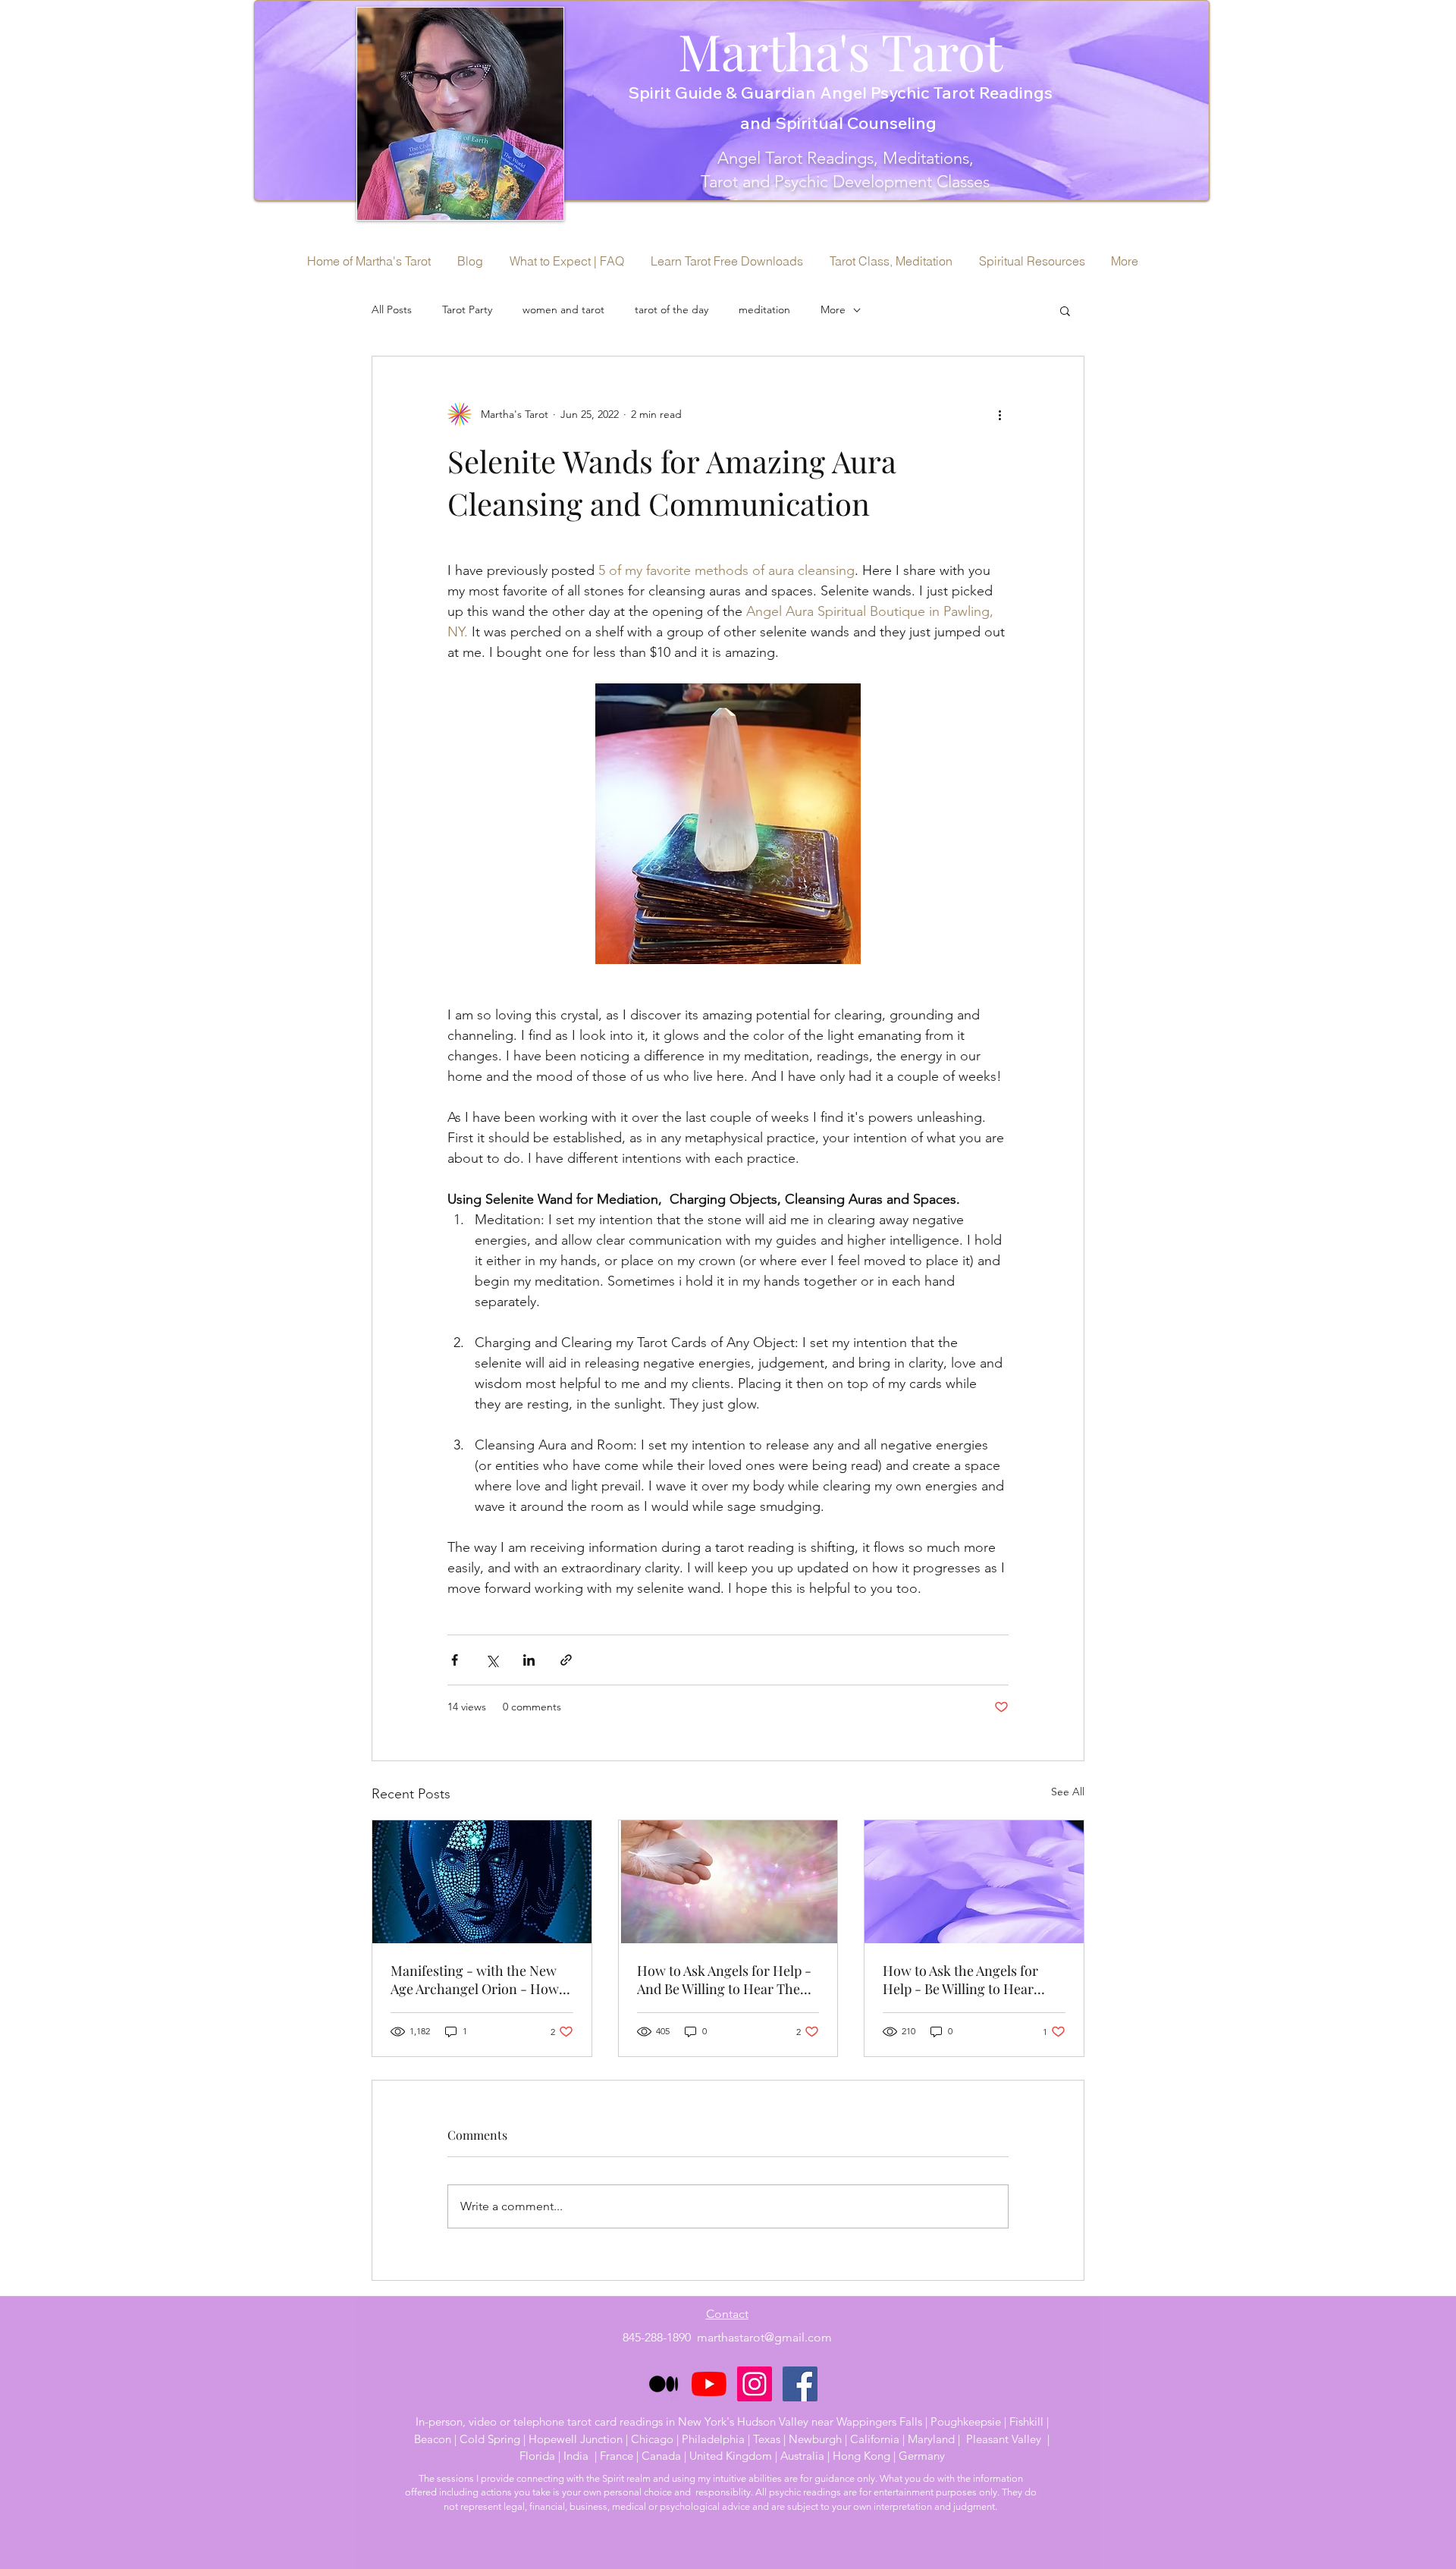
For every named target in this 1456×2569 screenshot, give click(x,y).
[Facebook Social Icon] (800, 2384)
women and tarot (563, 309)
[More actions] (999, 414)
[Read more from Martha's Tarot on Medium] (664, 2384)
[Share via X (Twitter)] (492, 1660)
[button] (1065, 310)
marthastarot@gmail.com (764, 2337)
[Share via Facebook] (455, 1660)
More (833, 309)
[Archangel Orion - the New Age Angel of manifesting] (482, 1882)
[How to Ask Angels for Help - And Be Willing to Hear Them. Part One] (728, 1882)
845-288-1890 (660, 2337)
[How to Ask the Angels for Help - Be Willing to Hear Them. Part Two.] (974, 1882)
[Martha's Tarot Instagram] (755, 2384)
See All (1068, 1792)
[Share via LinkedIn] (529, 1660)
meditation (764, 309)
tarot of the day (672, 309)
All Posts (392, 309)
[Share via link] (566, 1660)
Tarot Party (467, 309)
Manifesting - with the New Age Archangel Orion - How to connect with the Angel (475, 1980)
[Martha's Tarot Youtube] (709, 2384)
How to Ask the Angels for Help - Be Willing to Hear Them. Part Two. (960, 1980)
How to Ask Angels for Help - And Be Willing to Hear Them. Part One (726, 1980)
